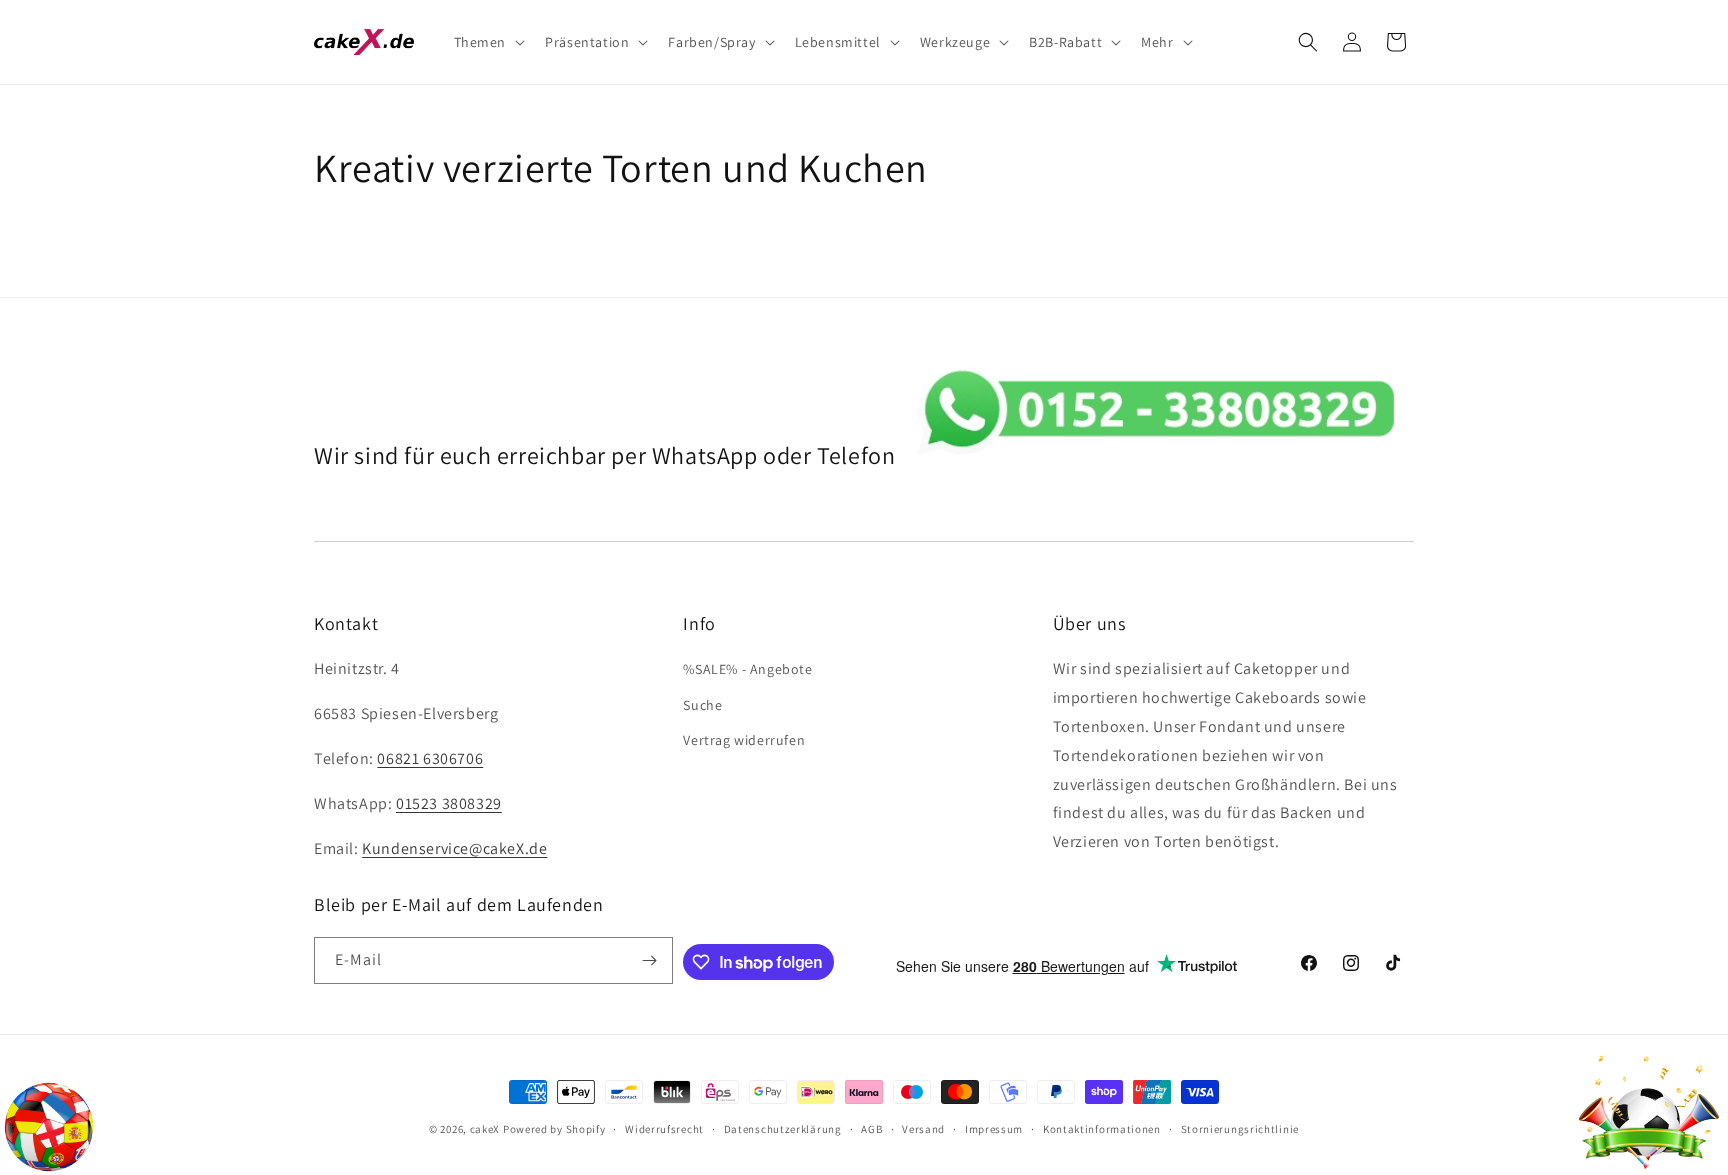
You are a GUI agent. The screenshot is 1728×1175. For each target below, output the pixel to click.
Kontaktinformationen (1102, 1129)
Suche (702, 705)
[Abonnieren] (650, 960)
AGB (871, 1129)
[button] (488, 42)
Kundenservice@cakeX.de (454, 848)
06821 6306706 (430, 758)
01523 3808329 (449, 803)
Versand (923, 1129)
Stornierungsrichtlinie (1240, 1129)
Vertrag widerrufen (744, 740)
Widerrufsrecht (664, 1129)
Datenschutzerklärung (783, 1129)
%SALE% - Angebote (747, 669)
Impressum (994, 1129)
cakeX (485, 1129)
